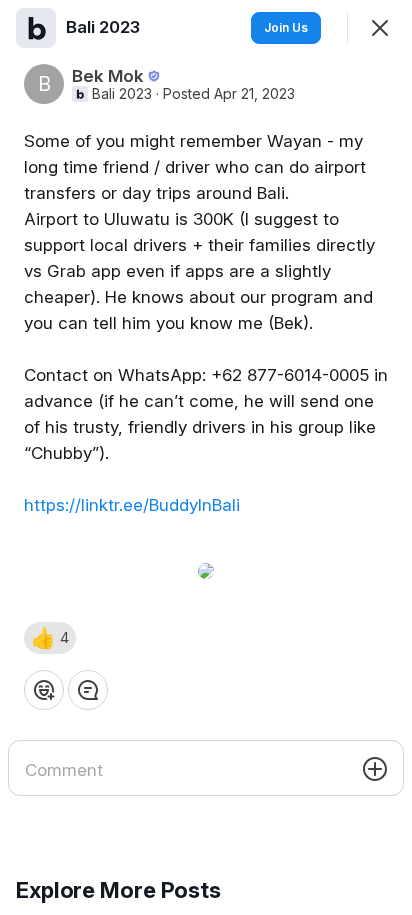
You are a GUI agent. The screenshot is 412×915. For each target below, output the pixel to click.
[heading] (105, 27)
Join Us (286, 27)
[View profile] (36, 28)
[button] (50, 638)
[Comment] (88, 690)
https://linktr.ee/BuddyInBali (132, 505)
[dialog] (206, 457)
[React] (44, 690)
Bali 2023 (122, 94)
